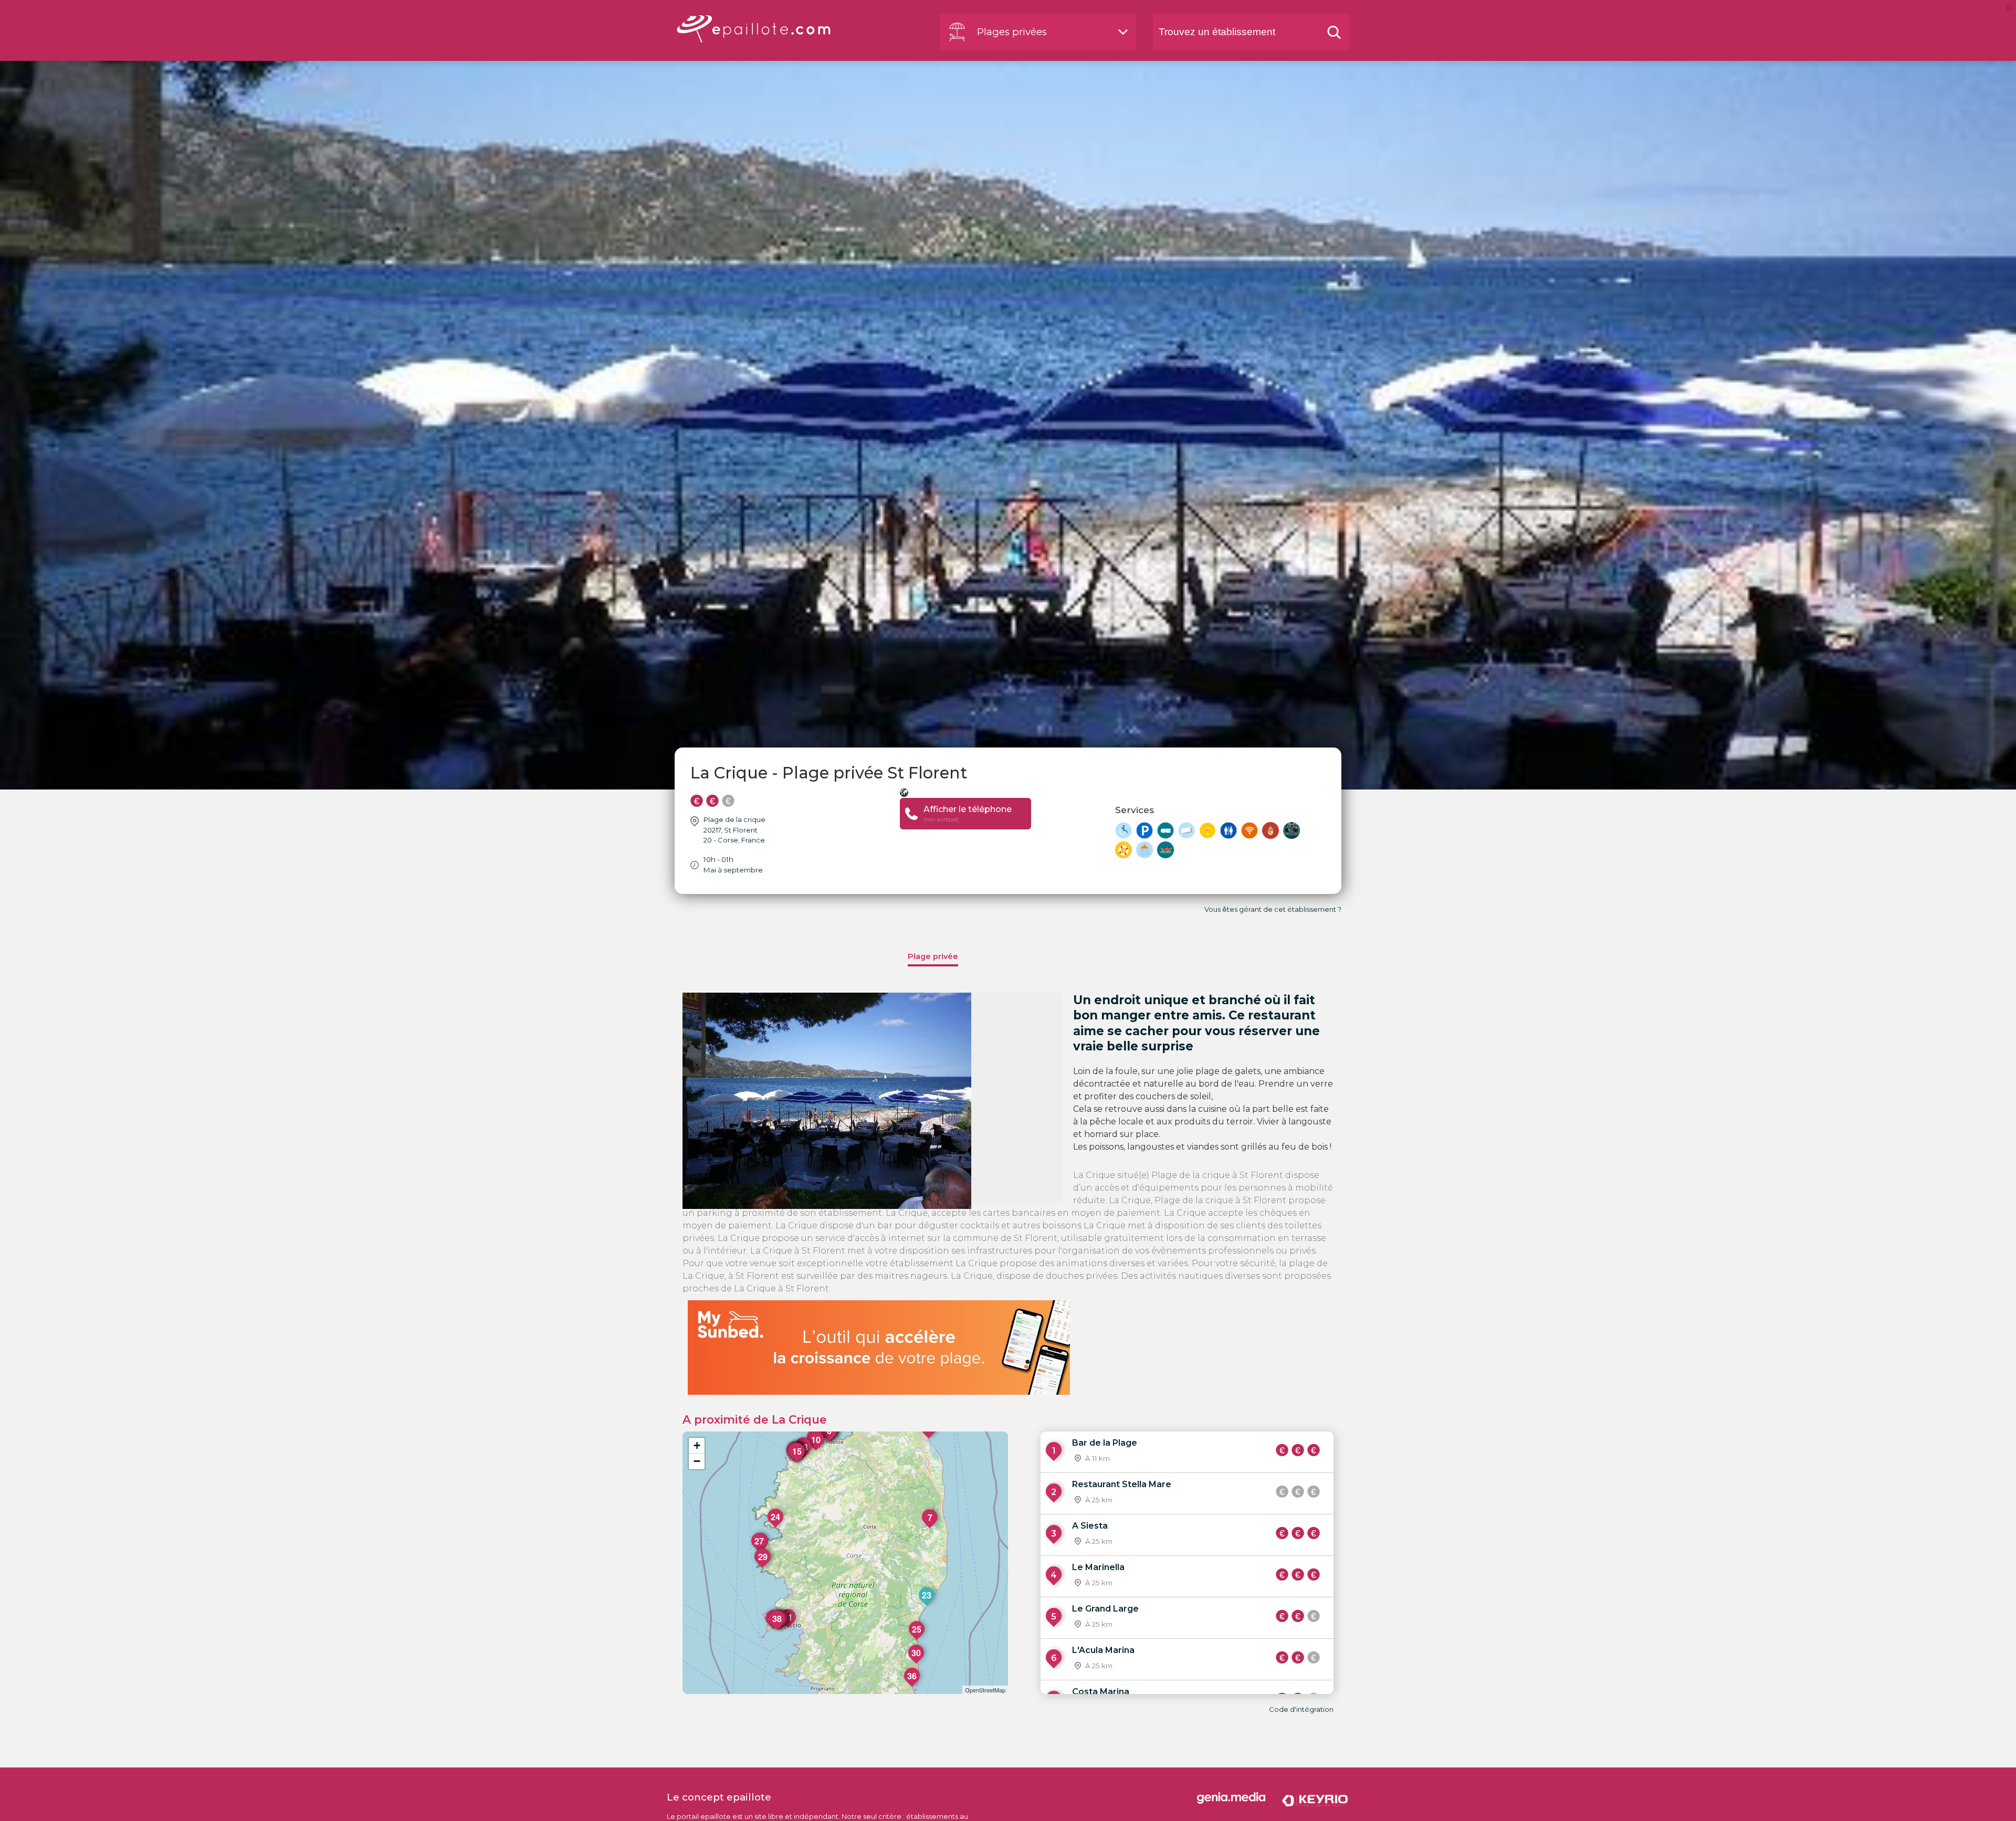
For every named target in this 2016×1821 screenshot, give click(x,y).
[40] (774, 1629)
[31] (789, 1628)
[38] (778, 1629)
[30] (917, 1664)
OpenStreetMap (985, 1690)
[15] (797, 1462)
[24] (776, 1528)
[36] (912, 1687)
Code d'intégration (1301, 1709)
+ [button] (697, 1445)
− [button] (697, 1461)
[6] (829, 1441)
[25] (917, 1640)
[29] (763, 1567)
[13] (804, 1458)
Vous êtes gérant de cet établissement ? (1273, 909)
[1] (929, 1438)
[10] (816, 1450)
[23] (927, 1606)
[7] (930, 1528)
